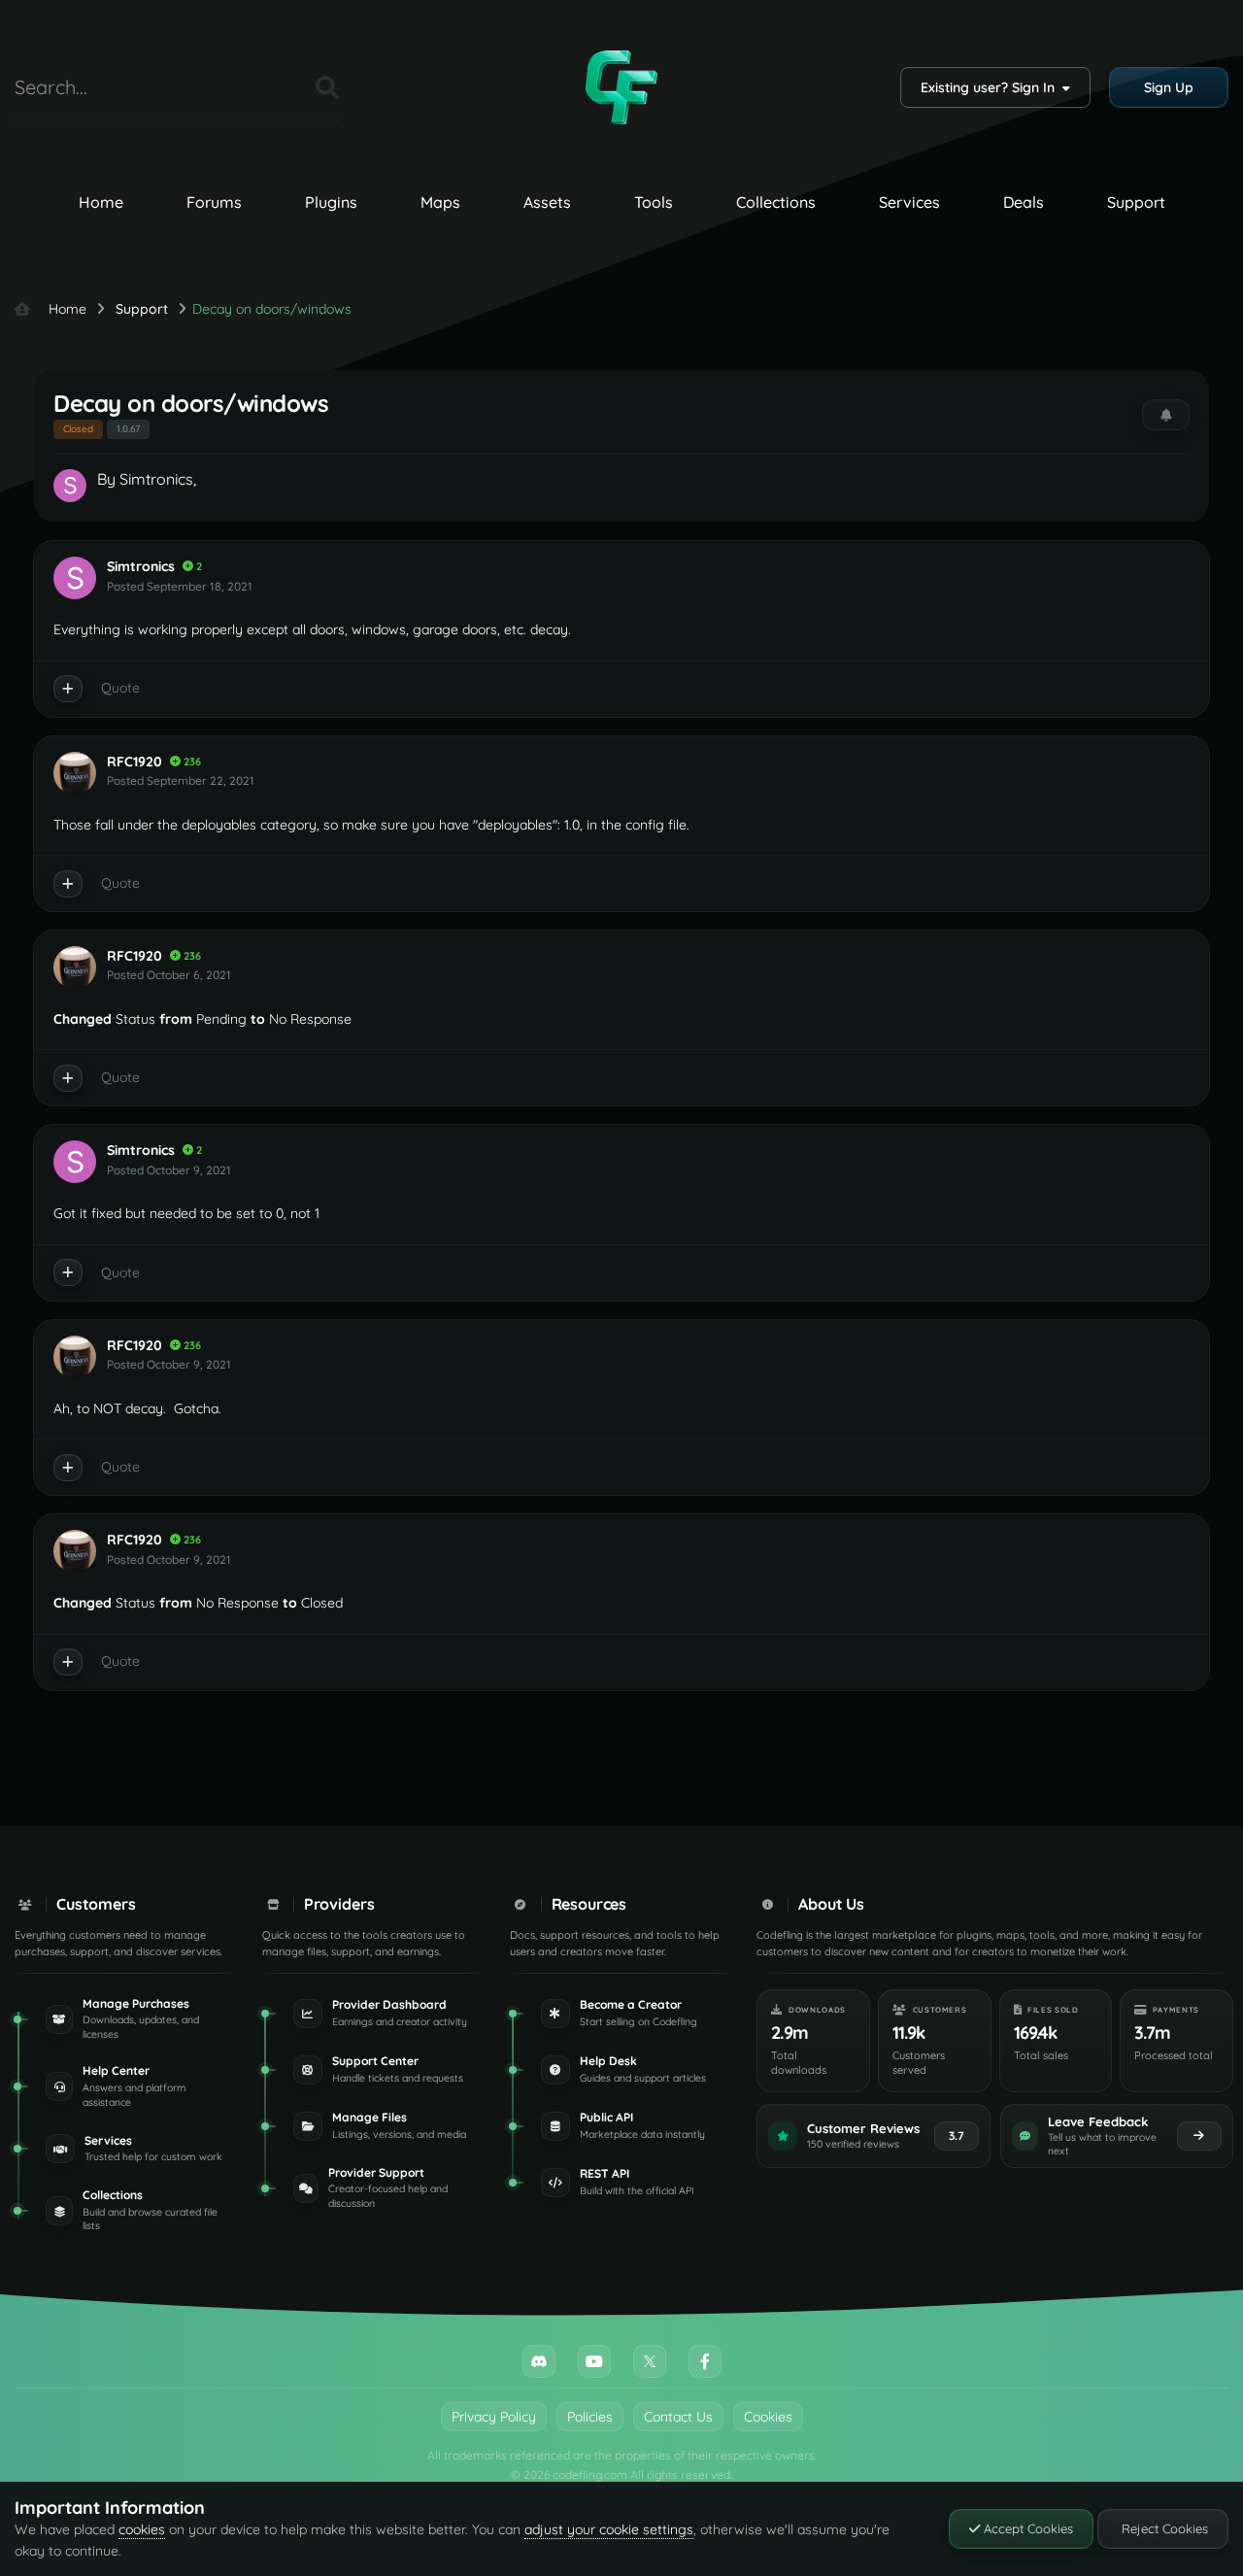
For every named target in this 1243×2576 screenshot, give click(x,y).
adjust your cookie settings (609, 2529)
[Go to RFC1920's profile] (75, 773)
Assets (547, 202)
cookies (142, 2529)
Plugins (331, 202)
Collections (776, 202)
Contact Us (678, 2417)
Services (909, 202)
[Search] (327, 87)
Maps (440, 202)
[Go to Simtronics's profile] (70, 486)
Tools (654, 202)
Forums (214, 202)
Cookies (768, 2417)
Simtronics (156, 479)
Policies (590, 2417)
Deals (1024, 202)
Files (277, 87)
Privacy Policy (494, 2417)
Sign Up (1169, 87)
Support (1136, 202)
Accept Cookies (1026, 2528)
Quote (120, 688)
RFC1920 (134, 762)
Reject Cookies (1163, 2528)
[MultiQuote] (68, 689)
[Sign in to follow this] (1166, 415)
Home (101, 202)
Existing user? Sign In (991, 87)
